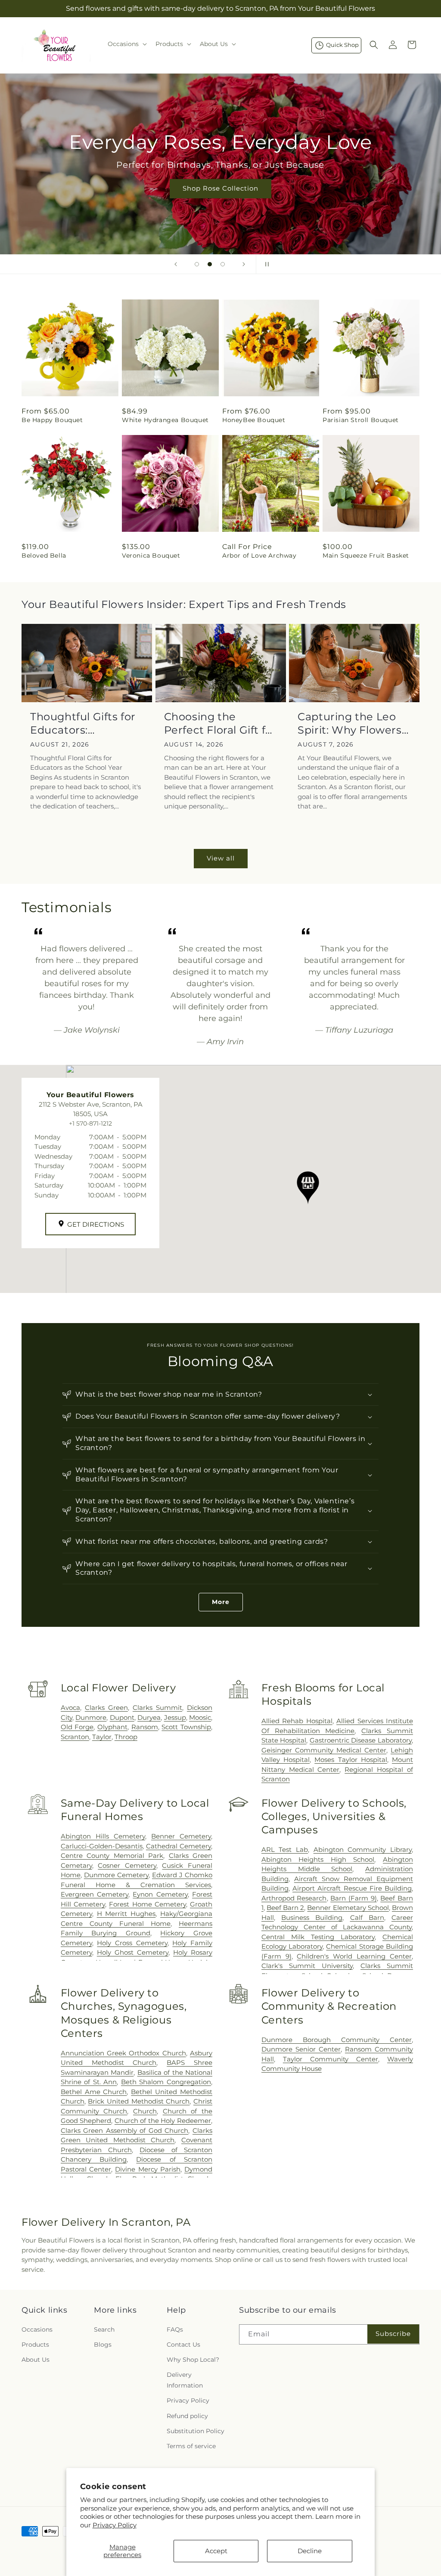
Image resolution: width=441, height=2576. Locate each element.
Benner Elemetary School (348, 1908)
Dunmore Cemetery (116, 1875)
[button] (126, 44)
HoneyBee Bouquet (254, 420)
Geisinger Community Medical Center (324, 1750)
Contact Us (183, 2345)
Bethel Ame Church (94, 2092)
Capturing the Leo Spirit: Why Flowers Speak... (349, 723)
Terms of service (191, 2446)
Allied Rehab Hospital (297, 1721)
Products (35, 2345)
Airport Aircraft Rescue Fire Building (352, 1888)
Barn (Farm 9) (353, 1898)
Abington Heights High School (318, 1859)
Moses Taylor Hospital (351, 1760)
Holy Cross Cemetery (132, 1943)
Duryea (149, 1717)
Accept (216, 2551)
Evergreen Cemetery (95, 1894)
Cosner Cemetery (127, 1865)
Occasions (37, 2329)
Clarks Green (106, 1708)
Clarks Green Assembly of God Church (125, 2130)
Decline (310, 2551)
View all (221, 858)
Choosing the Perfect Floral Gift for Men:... (220, 723)
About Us (36, 2360)
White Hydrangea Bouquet (165, 420)
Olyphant (112, 1727)
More (221, 1602)
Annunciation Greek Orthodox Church (123, 2053)
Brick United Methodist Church (139, 2101)
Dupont (122, 1717)
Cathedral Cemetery (179, 1846)
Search (104, 2329)
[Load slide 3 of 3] (223, 264)
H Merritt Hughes (126, 1914)
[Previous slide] (176, 264)
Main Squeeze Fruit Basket (366, 555)
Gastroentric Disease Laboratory (361, 1740)
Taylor (102, 1737)
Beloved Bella (44, 555)
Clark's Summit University (307, 1966)
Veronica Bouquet (151, 555)
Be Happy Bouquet (52, 420)
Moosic (200, 1717)
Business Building (312, 1917)
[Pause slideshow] (265, 264)
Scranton (75, 1737)
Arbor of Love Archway (259, 555)
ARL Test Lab (285, 1849)
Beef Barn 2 (285, 1908)
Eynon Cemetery (160, 1894)
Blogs (103, 2345)
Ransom (145, 1727)
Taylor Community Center (331, 2059)
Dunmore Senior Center (301, 2049)
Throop (126, 1737)
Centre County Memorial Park (112, 1856)
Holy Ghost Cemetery (133, 1952)
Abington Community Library (363, 1849)
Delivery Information (185, 2380)
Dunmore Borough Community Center (337, 2040)
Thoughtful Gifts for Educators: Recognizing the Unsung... (83, 723)
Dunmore (91, 1717)
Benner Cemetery (181, 1836)
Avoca (70, 1708)
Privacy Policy (115, 2525)
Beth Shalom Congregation (166, 2082)
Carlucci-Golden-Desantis (102, 1846)
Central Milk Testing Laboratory (318, 1937)
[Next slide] (244, 264)
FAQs (175, 2329)
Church (145, 2111)
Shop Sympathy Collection (220, 201)
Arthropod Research (294, 1898)
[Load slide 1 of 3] (197, 264)
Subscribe (393, 2334)
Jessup (175, 1717)
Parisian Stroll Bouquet (361, 420)
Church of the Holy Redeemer (163, 2121)
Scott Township (186, 1727)
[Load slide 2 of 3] (210, 264)
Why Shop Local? (193, 2360)
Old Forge (77, 1727)
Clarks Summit (157, 1708)
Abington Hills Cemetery (103, 1836)
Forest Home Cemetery (147, 1904)
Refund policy (187, 2416)
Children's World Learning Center (354, 1956)
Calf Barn (367, 1917)
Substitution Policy (196, 2431)
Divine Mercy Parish (148, 2169)
